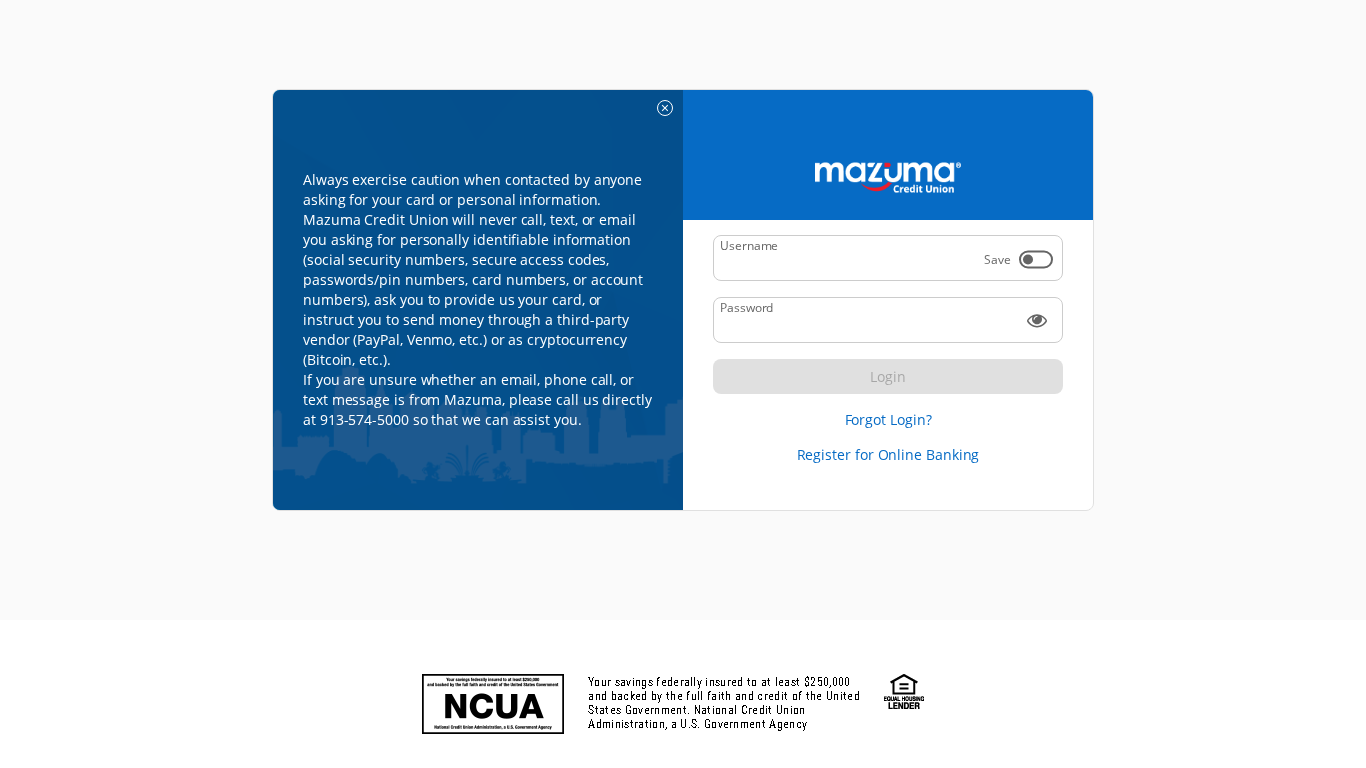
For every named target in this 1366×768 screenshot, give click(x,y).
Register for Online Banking (888, 454)
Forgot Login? (888, 419)
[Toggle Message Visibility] (665, 108)
